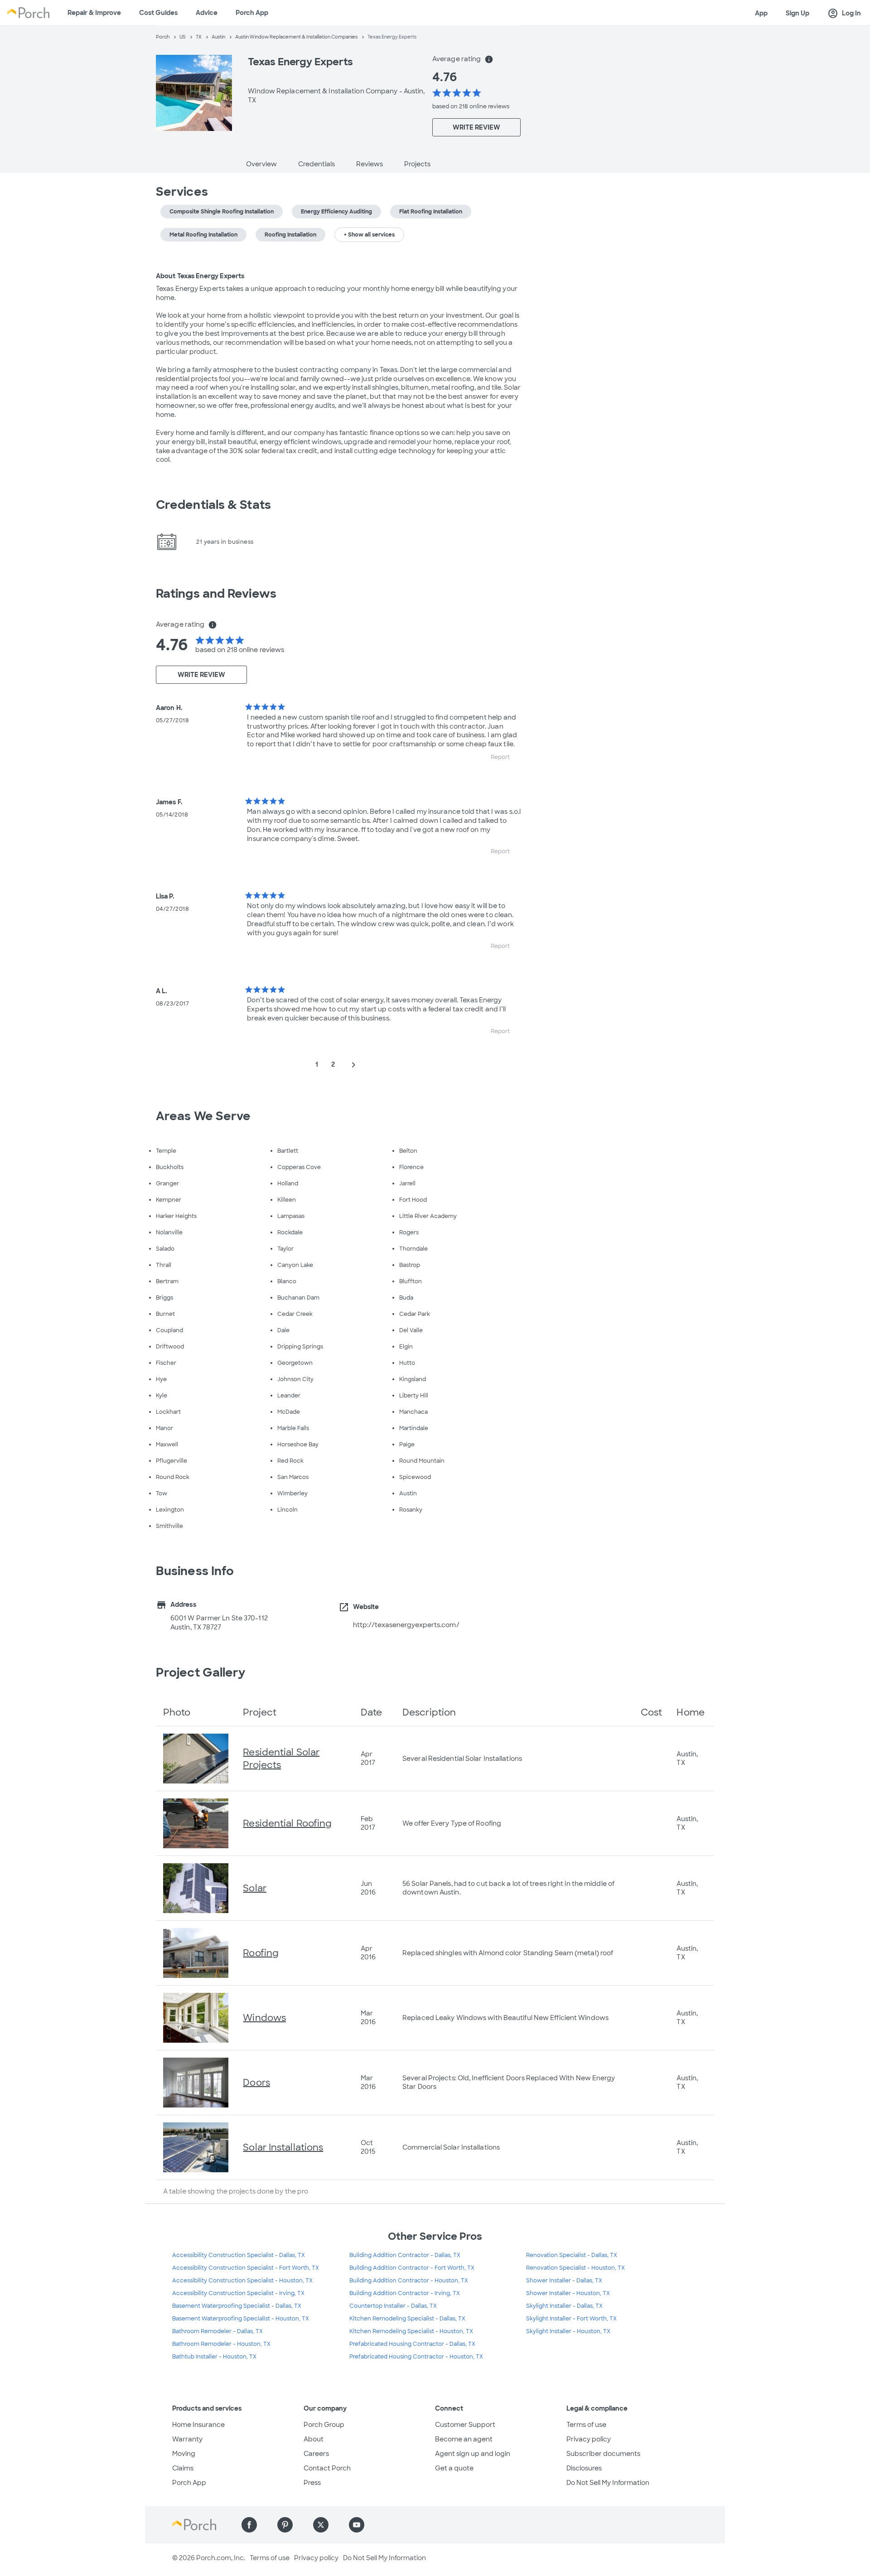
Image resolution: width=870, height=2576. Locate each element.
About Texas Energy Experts (200, 276)
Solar (255, 1888)
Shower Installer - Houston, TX (568, 2293)
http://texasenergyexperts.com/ (406, 1625)
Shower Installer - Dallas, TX (564, 2281)
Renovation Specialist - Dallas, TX (572, 2255)
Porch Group (324, 2425)
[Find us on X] (321, 2525)
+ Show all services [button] (369, 235)
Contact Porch (327, 2468)
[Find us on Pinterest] (285, 2525)
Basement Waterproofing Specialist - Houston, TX (241, 2319)
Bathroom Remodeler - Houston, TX (221, 2344)
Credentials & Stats (213, 505)
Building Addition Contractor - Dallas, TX (405, 2255)
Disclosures (584, 2468)
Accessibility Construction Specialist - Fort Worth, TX (246, 2268)
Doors (256, 2083)
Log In (844, 14)
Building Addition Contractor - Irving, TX (405, 2293)
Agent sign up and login (473, 2454)
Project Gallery (201, 1672)
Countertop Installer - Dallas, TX (393, 2306)
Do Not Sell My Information (608, 2483)
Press (312, 2483)
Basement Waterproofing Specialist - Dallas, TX (237, 2306)
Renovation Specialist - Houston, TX (575, 2268)
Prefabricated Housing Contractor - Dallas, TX (412, 2344)
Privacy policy (589, 2439)
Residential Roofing (287, 1823)
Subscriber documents (603, 2454)
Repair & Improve (94, 13)
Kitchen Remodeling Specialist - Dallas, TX (407, 2319)
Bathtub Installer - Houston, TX (214, 2357)
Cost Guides (158, 13)
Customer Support (465, 2425)
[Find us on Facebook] (249, 2525)
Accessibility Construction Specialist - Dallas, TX (239, 2255)
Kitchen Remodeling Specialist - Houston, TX (411, 2331)
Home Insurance (198, 2425)
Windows (264, 2018)
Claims (183, 2468)
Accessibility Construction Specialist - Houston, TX (242, 2281)
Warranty (187, 2439)
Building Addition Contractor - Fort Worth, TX (412, 2268)
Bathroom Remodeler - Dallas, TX (217, 2331)
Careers (316, 2454)
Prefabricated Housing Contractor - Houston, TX (416, 2357)
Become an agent (464, 2439)
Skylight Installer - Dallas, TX (564, 2306)
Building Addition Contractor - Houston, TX (409, 2281)
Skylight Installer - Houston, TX (568, 2331)
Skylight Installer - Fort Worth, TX (571, 2319)
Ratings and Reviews (216, 594)
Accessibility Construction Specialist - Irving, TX (238, 2293)
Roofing (261, 1953)
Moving (184, 2454)
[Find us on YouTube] (357, 2525)
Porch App (252, 13)
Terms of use (586, 2425)
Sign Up (797, 13)
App (761, 13)
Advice (207, 13)
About (314, 2439)
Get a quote (454, 2468)
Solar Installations (283, 2147)
